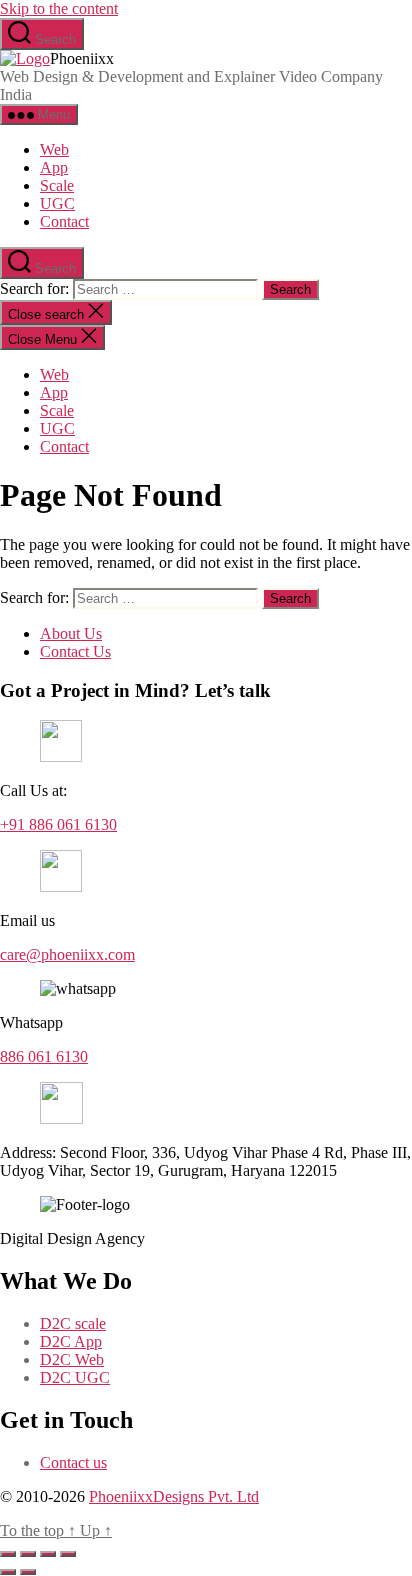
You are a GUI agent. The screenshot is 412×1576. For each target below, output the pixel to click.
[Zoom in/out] (8, 1554)
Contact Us (75, 651)
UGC (57, 203)
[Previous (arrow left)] (8, 1572)
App (54, 167)
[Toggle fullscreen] (28, 1554)
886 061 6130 (44, 1056)
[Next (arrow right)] (28, 1572)
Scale (57, 185)
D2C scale (73, 1323)
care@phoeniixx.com (67, 954)
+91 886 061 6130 (58, 824)
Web (54, 149)
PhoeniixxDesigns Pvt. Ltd (174, 1496)
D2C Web (72, 1359)
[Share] (48, 1554)
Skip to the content (59, 8)
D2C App (71, 1341)
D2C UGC (75, 1377)
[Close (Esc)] (68, 1554)
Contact (64, 221)
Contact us (73, 1462)
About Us (71, 633)
